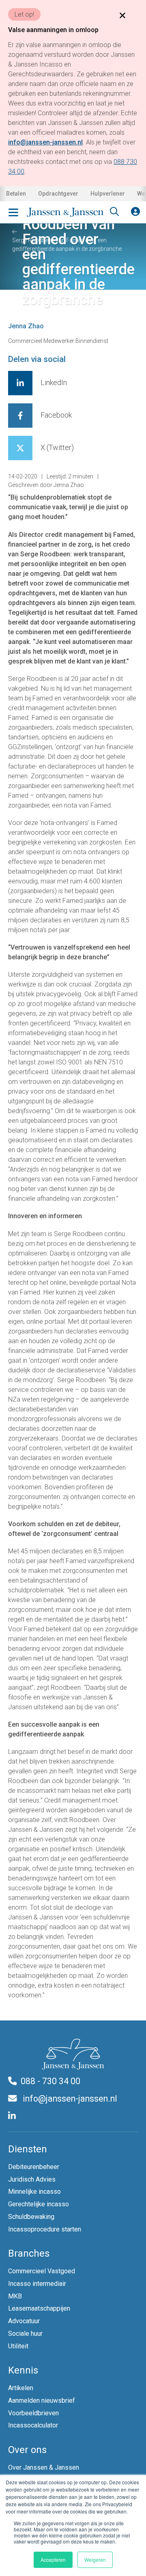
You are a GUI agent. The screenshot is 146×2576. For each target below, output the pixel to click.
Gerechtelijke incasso (39, 2204)
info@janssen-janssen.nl (69, 2099)
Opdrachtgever (58, 194)
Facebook (56, 415)
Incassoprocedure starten (45, 2229)
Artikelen (21, 2388)
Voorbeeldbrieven (33, 2413)
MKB (15, 2296)
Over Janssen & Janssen (44, 2467)
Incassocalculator (33, 2425)
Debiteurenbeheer (34, 2167)
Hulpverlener (108, 194)
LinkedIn (54, 382)
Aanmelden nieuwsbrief (42, 2400)
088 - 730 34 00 (50, 2081)
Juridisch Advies (32, 2179)
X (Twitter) (57, 447)
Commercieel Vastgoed (42, 2271)
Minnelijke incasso (34, 2192)
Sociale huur (25, 2334)
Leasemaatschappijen (39, 2308)
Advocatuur (24, 2321)
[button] (114, 212)
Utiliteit (18, 2346)
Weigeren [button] (95, 2560)
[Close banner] (122, 15)
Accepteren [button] (53, 2560)
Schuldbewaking (31, 2217)
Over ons (27, 2450)
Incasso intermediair (37, 2284)
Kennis (23, 2370)
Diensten (28, 2149)
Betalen (16, 194)
